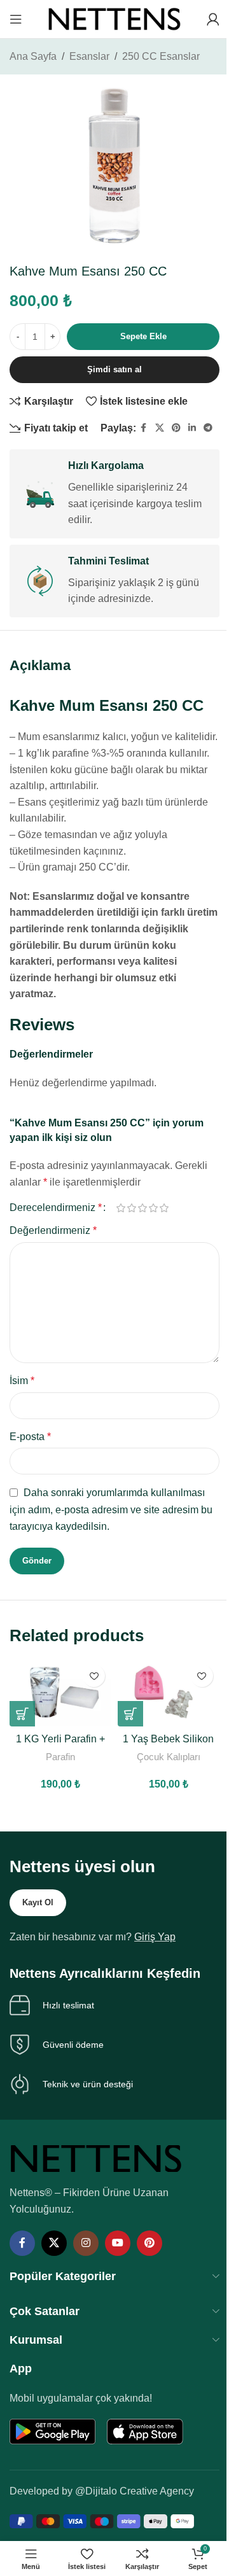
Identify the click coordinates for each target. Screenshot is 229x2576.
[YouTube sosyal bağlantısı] (118, 2243)
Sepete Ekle (143, 336)
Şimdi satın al (114, 369)
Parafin (60, 1757)
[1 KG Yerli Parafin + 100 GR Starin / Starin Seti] (60, 1692)
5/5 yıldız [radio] (164, 1208)
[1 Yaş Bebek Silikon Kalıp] (169, 1692)
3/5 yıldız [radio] (142, 1208)
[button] (22, 1714)
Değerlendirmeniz (53, 1230)
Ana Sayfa (33, 56)
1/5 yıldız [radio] (121, 1208)
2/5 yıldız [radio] (131, 1208)
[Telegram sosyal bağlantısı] (208, 428)
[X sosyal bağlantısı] (160, 428)
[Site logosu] (114, 18)
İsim (22, 1381)
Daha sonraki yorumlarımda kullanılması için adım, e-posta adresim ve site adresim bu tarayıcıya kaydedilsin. (111, 1509)
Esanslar (89, 56)
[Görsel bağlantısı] (96, 2158)
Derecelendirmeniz (56, 1208)
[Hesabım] (213, 19)
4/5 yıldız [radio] (153, 1208)
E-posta (30, 1437)
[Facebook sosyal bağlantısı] (144, 428)
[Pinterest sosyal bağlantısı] (176, 428)
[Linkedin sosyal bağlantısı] (192, 428)
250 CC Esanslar (161, 56)
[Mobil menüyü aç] (16, 19)
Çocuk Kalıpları (169, 1757)
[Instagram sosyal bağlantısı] (86, 2243)
